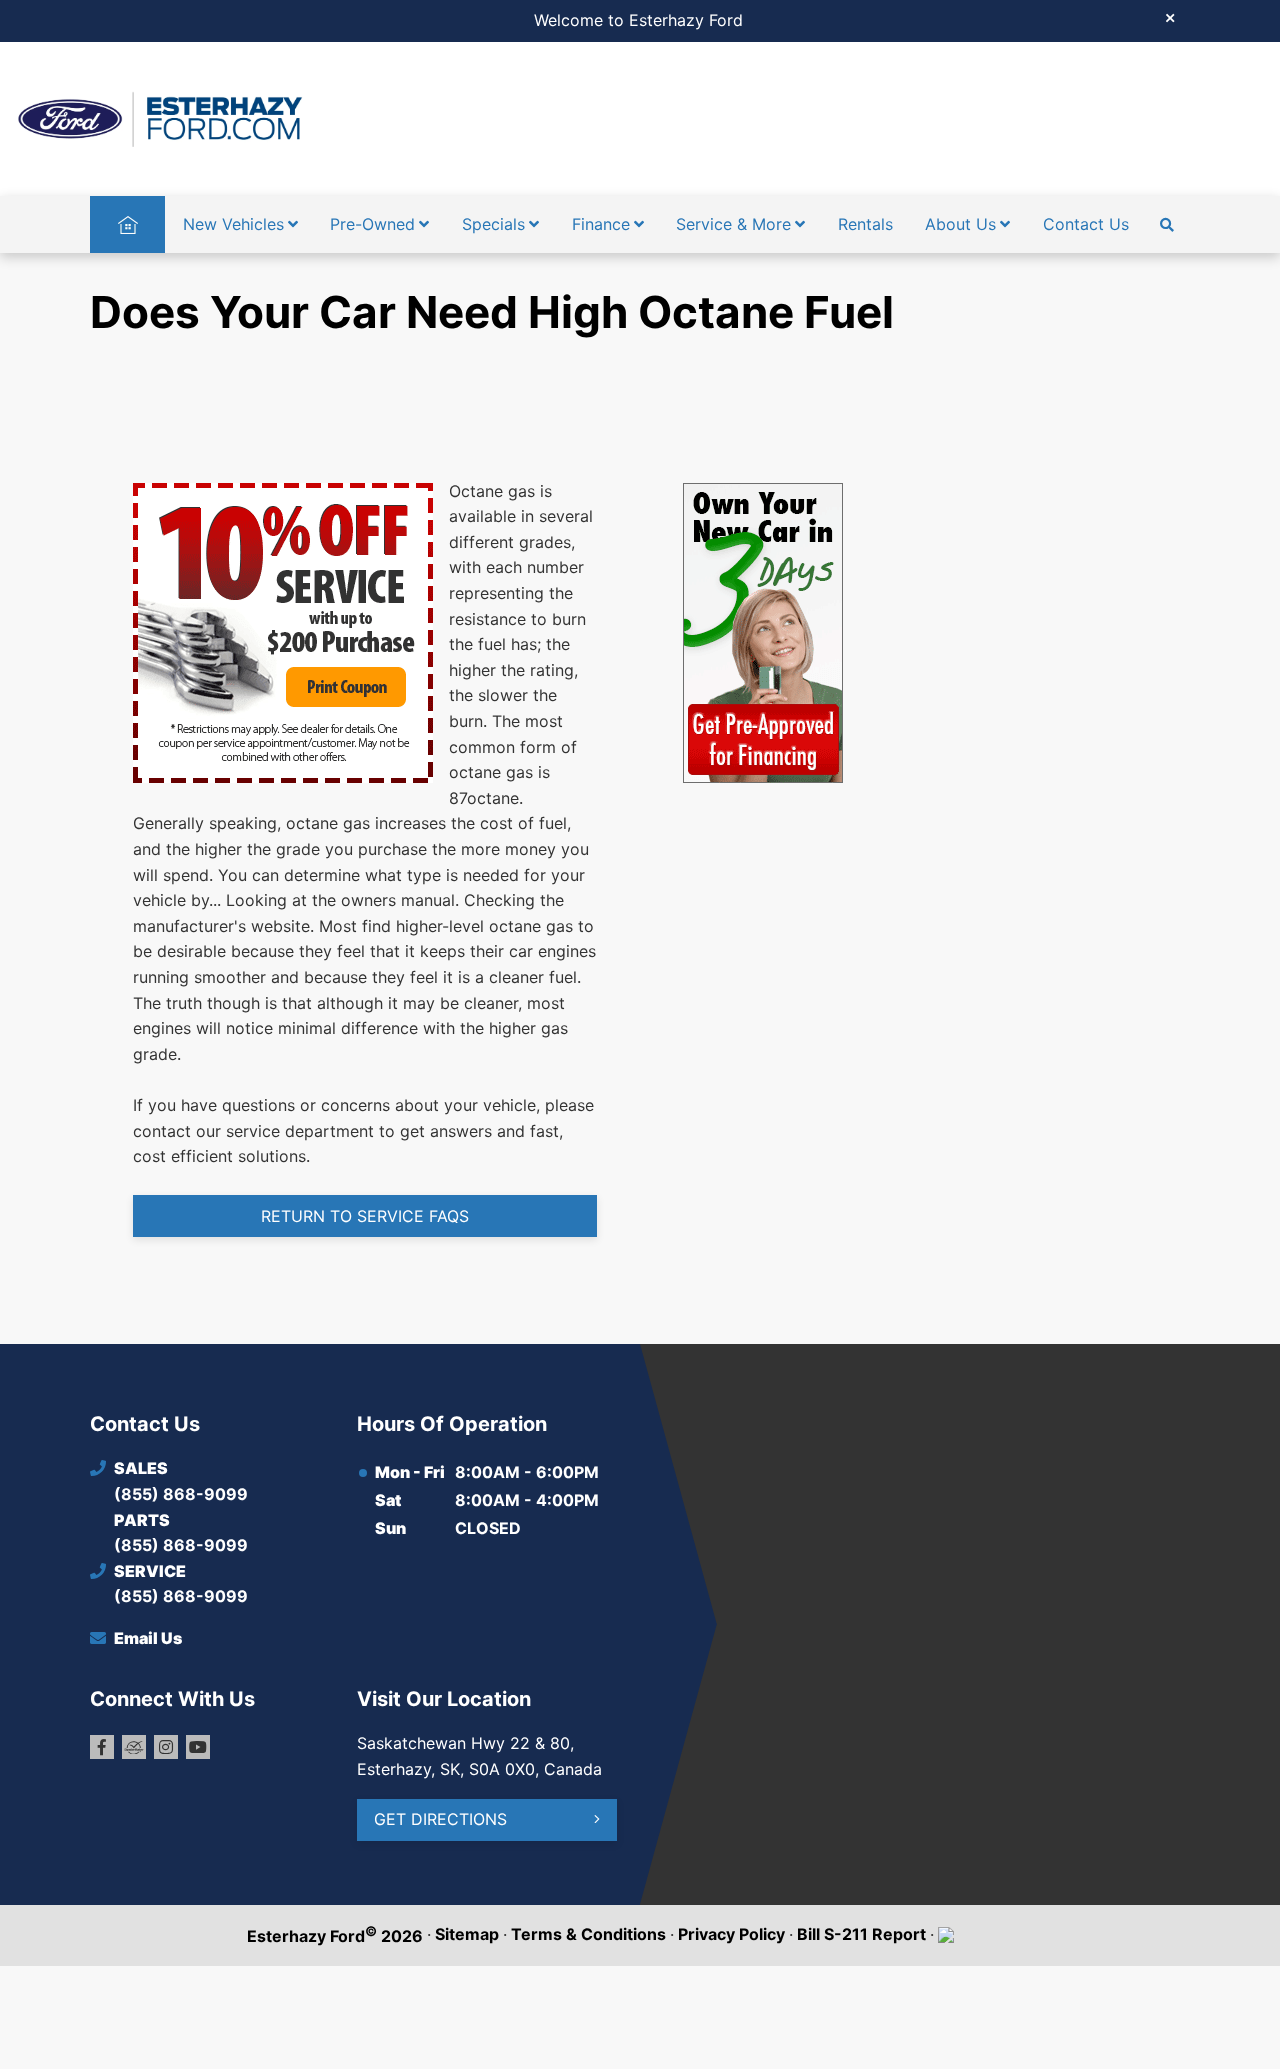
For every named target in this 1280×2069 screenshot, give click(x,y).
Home (127, 224)
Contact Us (1086, 224)
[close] (1170, 17)
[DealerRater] (134, 1747)
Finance (601, 224)
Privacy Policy (731, 1934)
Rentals (865, 224)
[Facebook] (102, 1747)
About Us (960, 224)
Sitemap (467, 1934)
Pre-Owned (372, 224)
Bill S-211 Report (861, 1934)
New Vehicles (233, 224)
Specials (493, 224)
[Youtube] (198, 1747)
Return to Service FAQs (365, 1216)
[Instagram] (166, 1747)
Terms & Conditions (588, 1934)
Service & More (733, 224)
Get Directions (440, 1819)
